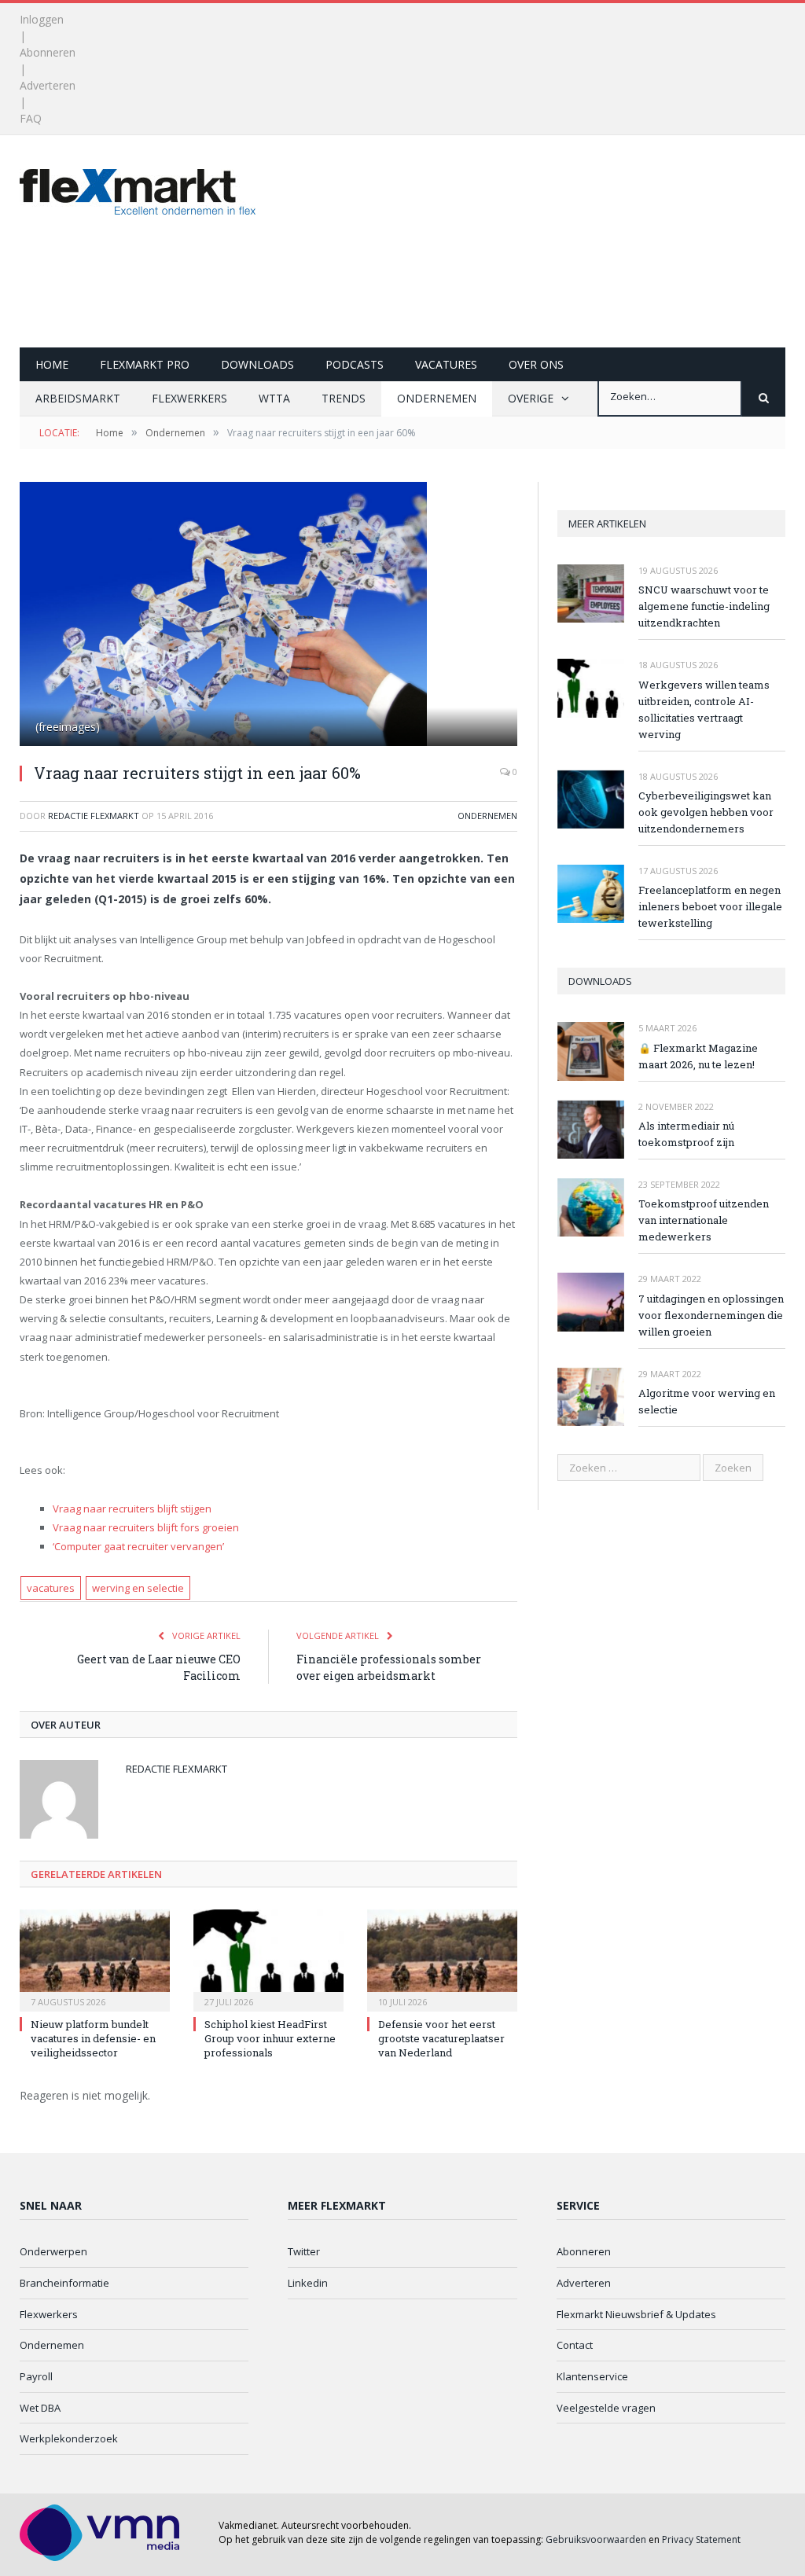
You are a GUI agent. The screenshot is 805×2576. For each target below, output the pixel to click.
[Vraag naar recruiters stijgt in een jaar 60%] (268, 616)
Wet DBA (40, 2408)
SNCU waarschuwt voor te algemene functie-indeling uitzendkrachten (704, 606)
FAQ (31, 118)
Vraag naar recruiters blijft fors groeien (146, 1527)
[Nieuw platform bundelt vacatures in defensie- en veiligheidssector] (95, 1959)
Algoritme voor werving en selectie (707, 1401)
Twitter (304, 2251)
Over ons (536, 364)
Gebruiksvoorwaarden (596, 2539)
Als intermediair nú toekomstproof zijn (686, 1134)
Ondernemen (437, 398)
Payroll (36, 2376)
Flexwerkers (189, 398)
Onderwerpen (53, 2251)
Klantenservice (592, 2376)
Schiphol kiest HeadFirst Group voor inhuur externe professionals (270, 2038)
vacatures (51, 1588)
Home (52, 364)
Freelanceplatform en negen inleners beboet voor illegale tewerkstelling (710, 906)
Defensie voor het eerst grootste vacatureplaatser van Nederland (441, 2038)
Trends (344, 398)
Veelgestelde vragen (606, 2408)
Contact (575, 2345)
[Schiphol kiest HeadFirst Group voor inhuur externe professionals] (268, 1959)
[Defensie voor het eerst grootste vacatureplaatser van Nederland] (442, 1959)
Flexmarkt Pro (145, 364)
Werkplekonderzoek (69, 2438)
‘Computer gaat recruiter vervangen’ (138, 1546)
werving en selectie (138, 1588)
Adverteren (48, 85)
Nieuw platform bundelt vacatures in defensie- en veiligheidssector (93, 2038)
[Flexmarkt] (138, 188)
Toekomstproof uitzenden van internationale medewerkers (704, 1220)
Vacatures (446, 364)
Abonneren (48, 52)
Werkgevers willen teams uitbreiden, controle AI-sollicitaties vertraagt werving (704, 709)
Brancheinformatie (64, 2283)
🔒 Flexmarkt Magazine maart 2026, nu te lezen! (698, 1056)
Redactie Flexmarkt (94, 816)
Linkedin (308, 2283)
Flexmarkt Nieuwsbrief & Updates (636, 2314)
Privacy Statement (701, 2539)
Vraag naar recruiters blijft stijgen (132, 1508)
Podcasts (355, 364)
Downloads (257, 364)
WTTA (274, 398)
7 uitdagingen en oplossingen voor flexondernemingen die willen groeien (711, 1315)
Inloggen (42, 19)
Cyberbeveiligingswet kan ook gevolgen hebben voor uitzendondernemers (706, 812)
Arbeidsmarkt (78, 398)
